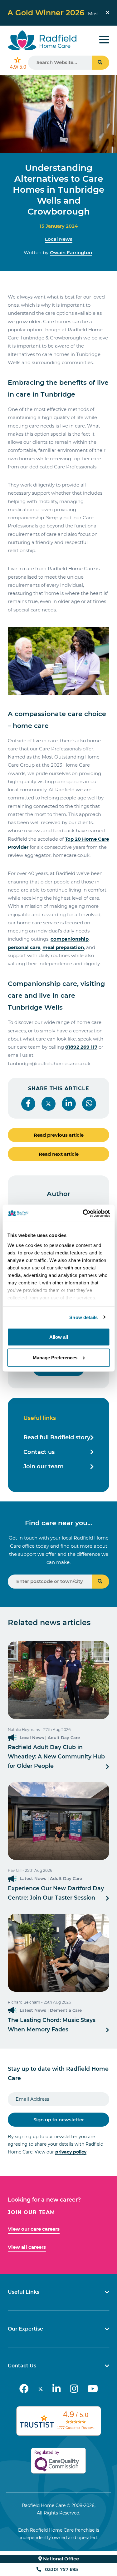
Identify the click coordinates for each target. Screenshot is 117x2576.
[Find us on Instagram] (74, 2389)
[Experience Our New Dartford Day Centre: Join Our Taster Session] (58, 1821)
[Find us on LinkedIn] (56, 2389)
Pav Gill (15, 1870)
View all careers (27, 2247)
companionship (70, 939)
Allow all (59, 1337)
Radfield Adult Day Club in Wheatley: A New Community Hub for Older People (56, 1756)
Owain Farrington (71, 252)
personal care (24, 947)
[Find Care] (101, 1582)
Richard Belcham (24, 2002)
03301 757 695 (61, 2569)
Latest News (33, 1878)
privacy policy (71, 2152)
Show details (83, 1317)
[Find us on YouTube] (93, 2389)
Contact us (39, 1452)
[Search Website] (101, 63)
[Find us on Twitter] (41, 2389)
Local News (59, 239)
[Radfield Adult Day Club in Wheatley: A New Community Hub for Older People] (58, 1680)
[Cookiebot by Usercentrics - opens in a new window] (83, 1213)
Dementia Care (66, 2010)
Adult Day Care (64, 1738)
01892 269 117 (81, 1047)
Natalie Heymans (24, 1730)
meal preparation (63, 947)
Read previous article (59, 1135)
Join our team (44, 1466)
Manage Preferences (55, 1357)
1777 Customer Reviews (76, 2428)
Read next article (59, 1154)
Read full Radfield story (57, 1437)
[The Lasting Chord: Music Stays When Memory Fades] (58, 1953)
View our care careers (34, 2229)
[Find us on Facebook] (24, 2389)
